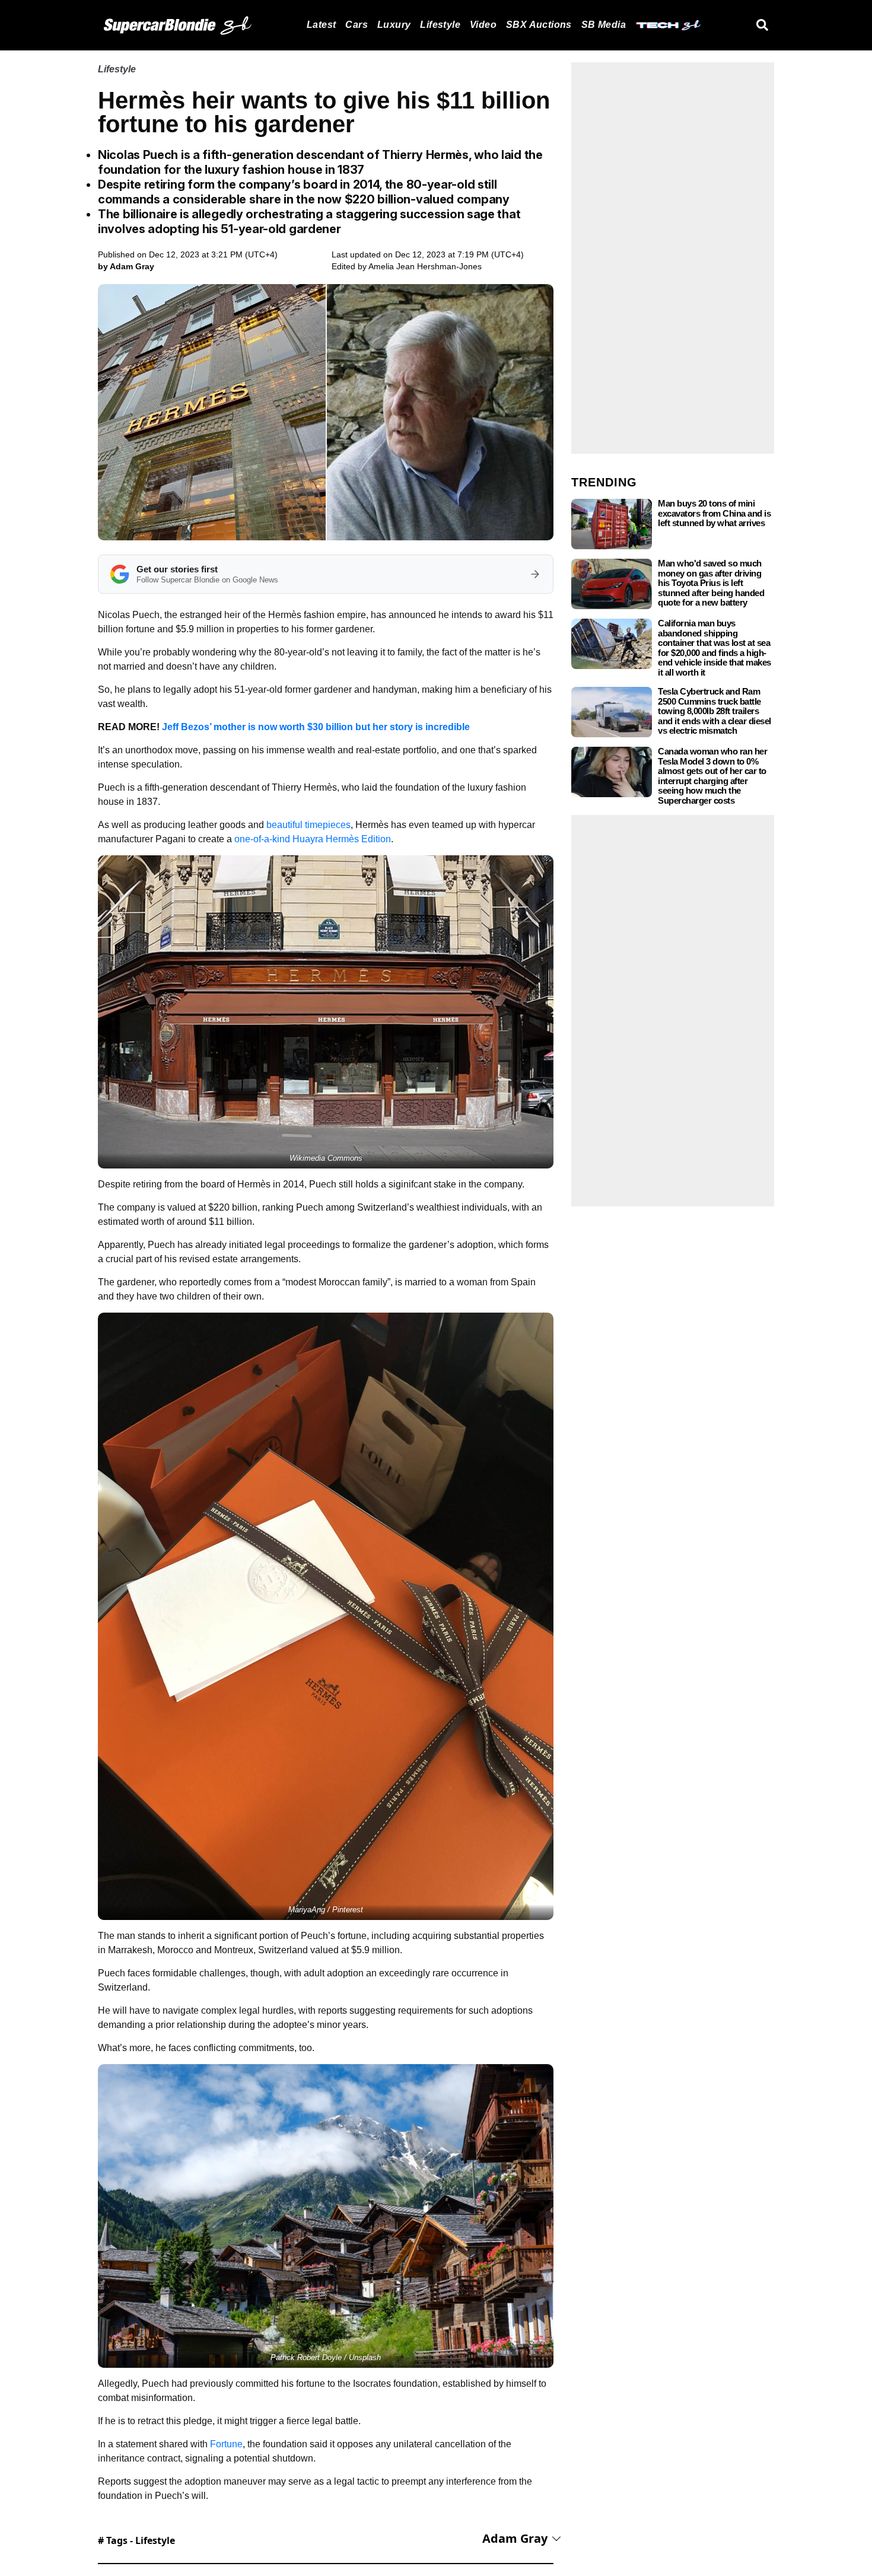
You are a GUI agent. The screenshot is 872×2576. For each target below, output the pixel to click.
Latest (321, 25)
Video (483, 25)
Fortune (226, 2444)
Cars (357, 25)
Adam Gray (515, 2538)
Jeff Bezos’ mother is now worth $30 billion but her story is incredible (316, 727)
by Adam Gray (126, 266)
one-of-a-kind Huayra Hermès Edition (313, 839)
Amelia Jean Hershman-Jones (425, 266)
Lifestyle (440, 25)
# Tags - (136, 2540)
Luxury (394, 25)
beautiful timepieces (308, 825)
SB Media (604, 25)
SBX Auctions (539, 25)
